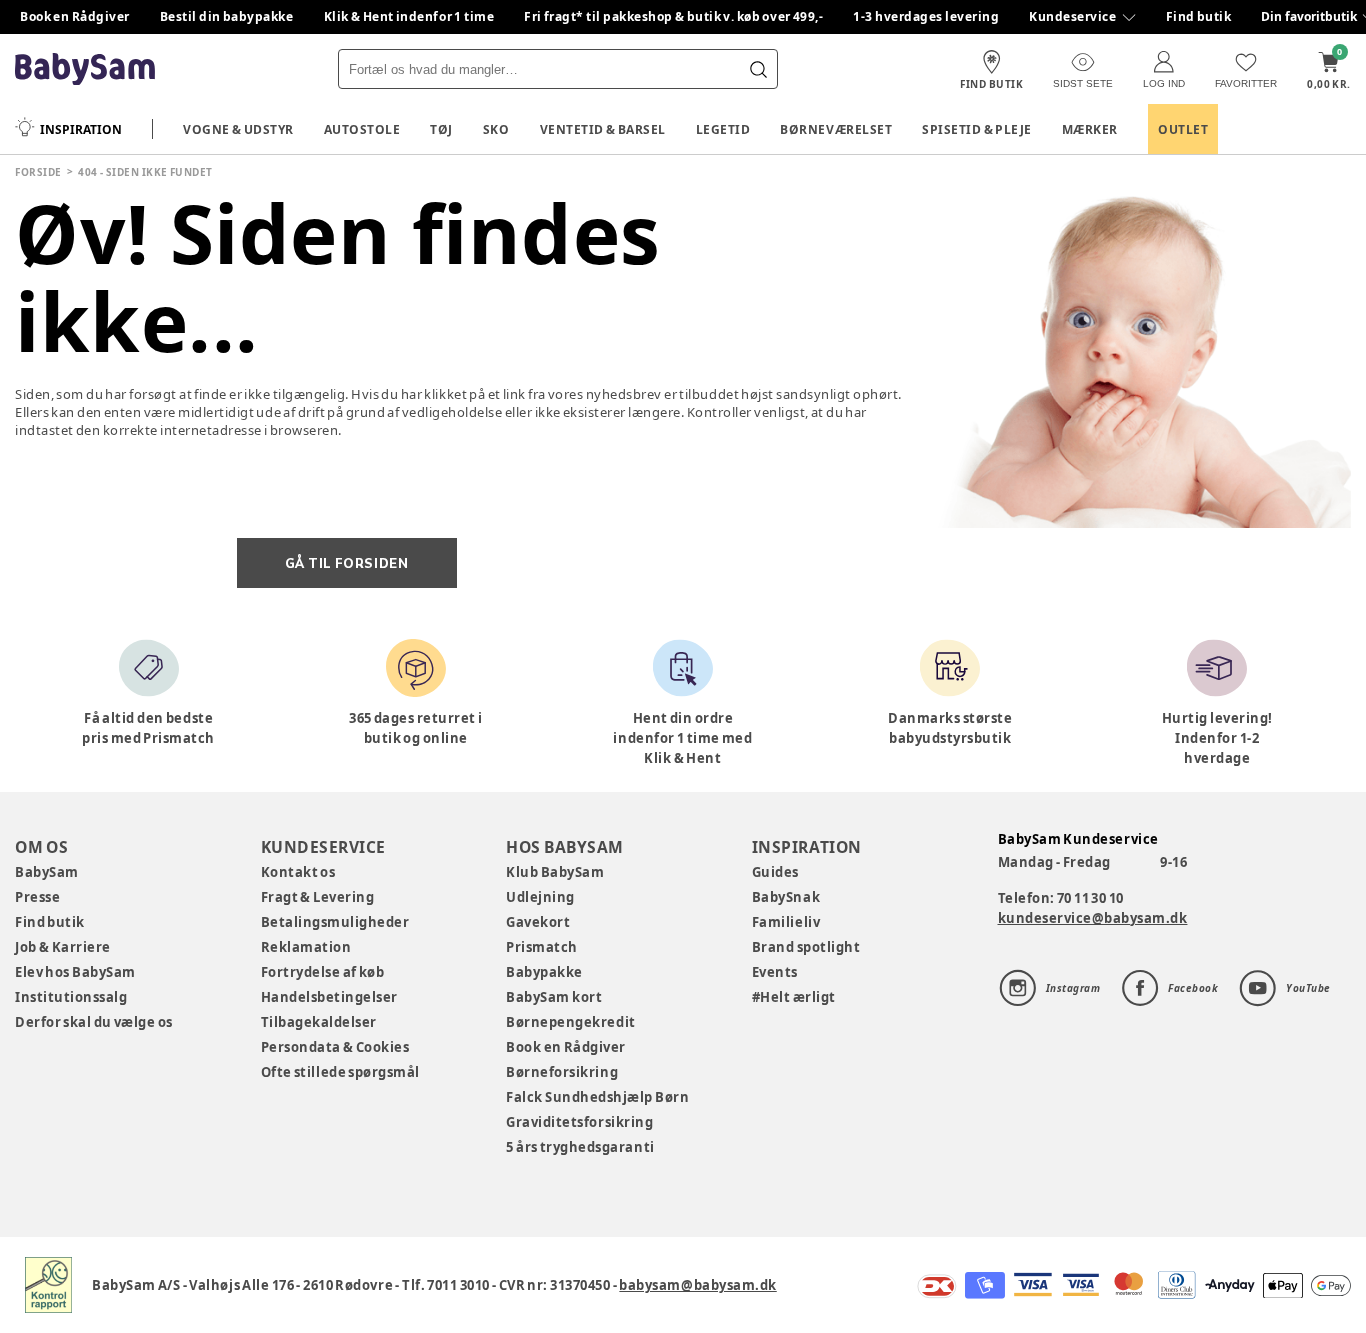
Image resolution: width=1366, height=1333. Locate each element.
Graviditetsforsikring (579, 1122)
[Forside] (85, 69)
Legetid (723, 129)
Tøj (441, 129)
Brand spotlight (806, 947)
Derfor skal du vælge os (94, 1022)
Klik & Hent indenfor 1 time (409, 16)
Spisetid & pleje (977, 129)
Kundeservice (1072, 16)
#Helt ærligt (794, 997)
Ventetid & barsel (603, 129)
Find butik (1199, 16)
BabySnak (786, 897)
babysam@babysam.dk (697, 1285)
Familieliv (786, 922)
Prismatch (542, 947)
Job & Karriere (63, 947)
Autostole (362, 129)
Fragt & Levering (318, 897)
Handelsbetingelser (329, 997)
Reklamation (306, 947)
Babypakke (544, 972)
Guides (775, 872)
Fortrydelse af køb (323, 972)
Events (775, 972)
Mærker (1090, 129)
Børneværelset (836, 129)
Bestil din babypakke (227, 16)
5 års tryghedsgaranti (580, 1147)
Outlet (1183, 129)
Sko (496, 129)
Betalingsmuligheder (335, 922)
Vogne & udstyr (238, 129)
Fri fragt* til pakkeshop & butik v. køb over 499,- (673, 16)
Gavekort (538, 922)
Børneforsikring (562, 1072)
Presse (37, 897)
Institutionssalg (71, 997)
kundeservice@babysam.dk (1093, 918)
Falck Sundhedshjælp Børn (597, 1097)
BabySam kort (554, 997)
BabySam (47, 872)
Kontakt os (298, 872)
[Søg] (758, 69)
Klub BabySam (555, 872)
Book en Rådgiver (75, 16)
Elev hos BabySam (75, 972)
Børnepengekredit (570, 1022)
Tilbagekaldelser (319, 1022)
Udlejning (540, 897)
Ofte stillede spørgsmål (340, 1072)
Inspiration (81, 129)
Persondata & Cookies (335, 1047)
